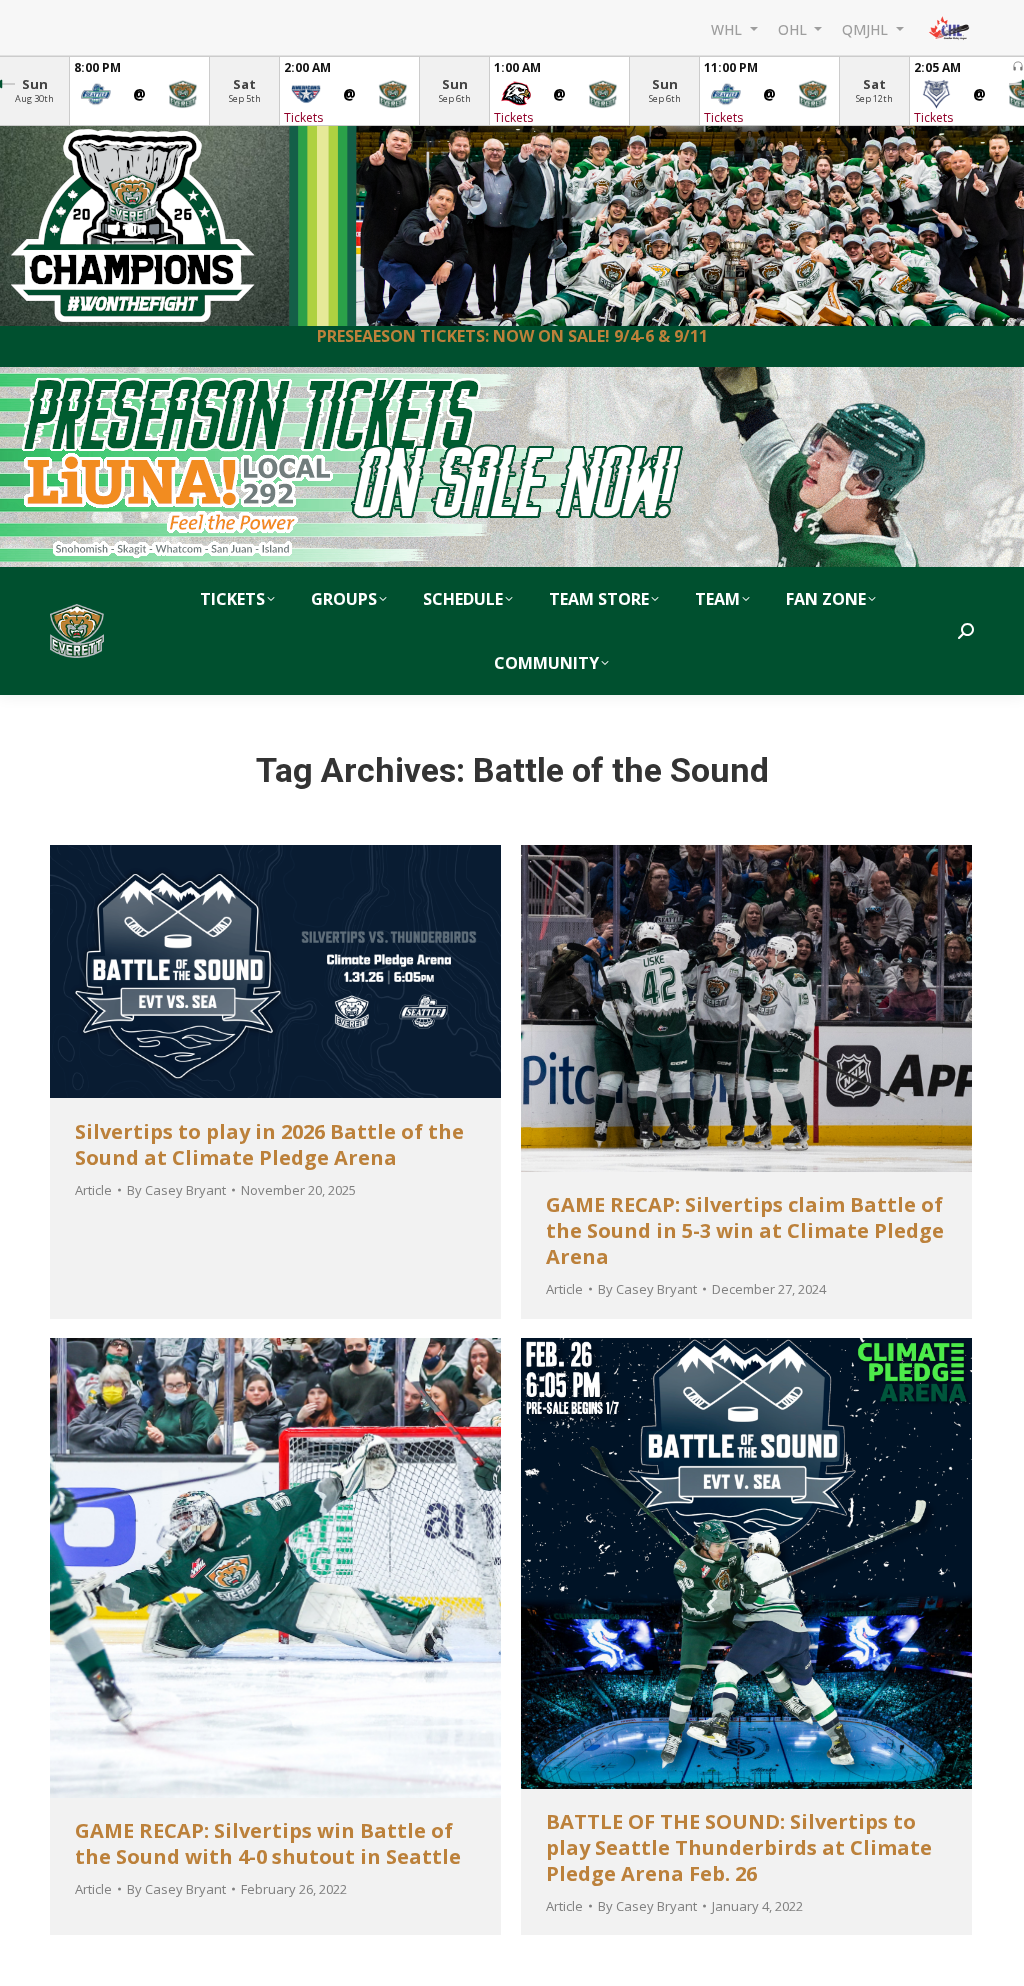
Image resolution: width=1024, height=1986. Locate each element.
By (176, 1190)
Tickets (303, 117)
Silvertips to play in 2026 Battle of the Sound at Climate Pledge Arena (269, 1144)
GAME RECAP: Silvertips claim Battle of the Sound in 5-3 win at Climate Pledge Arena (745, 1230)
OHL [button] (794, 28)
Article (93, 1190)
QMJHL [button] (867, 28)
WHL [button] (728, 28)
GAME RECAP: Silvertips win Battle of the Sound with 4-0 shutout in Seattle (268, 1843)
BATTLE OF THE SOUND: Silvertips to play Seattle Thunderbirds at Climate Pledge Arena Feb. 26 (739, 1847)
